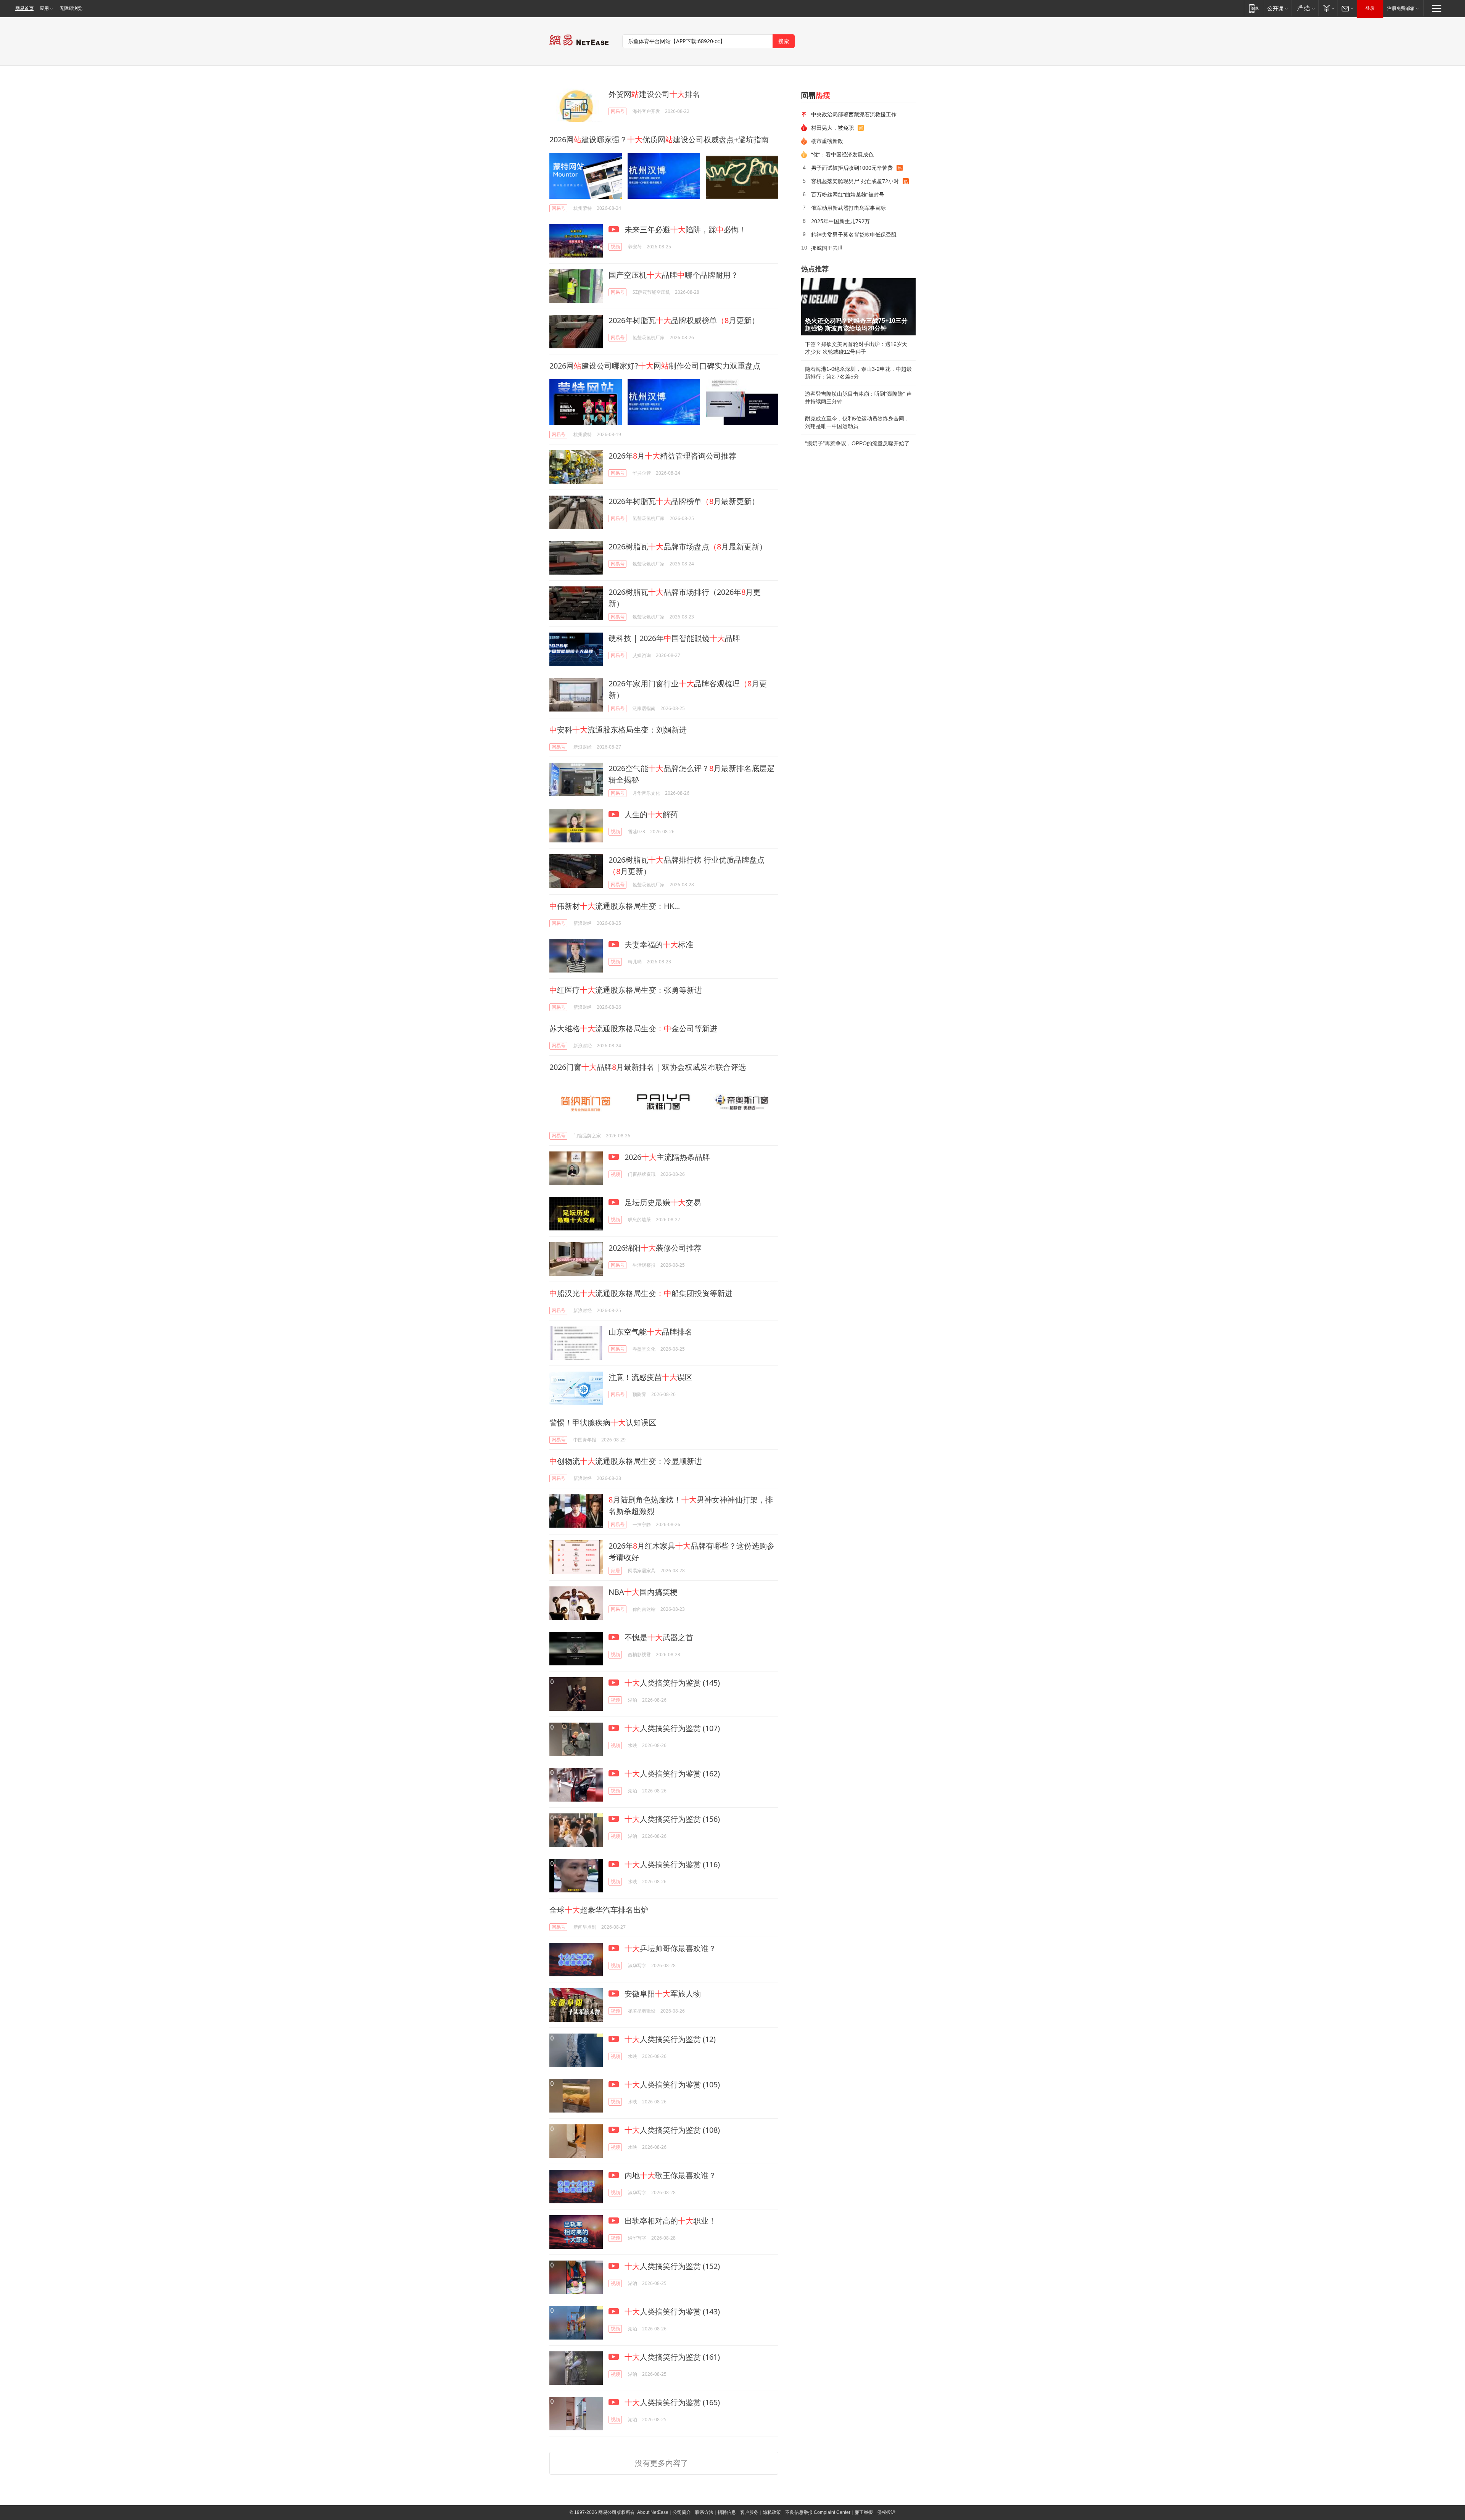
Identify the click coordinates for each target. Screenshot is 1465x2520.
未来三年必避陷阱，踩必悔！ (685, 229)
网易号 (618, 111)
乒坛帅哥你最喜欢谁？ (670, 1948)
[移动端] (1254, 8)
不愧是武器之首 (658, 1637)
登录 (1370, 8)
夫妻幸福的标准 (658, 944)
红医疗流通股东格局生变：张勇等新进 (626, 990)
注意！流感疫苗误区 (650, 1377)
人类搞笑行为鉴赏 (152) (672, 2266)
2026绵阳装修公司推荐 (655, 1248)
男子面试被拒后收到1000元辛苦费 (852, 168)
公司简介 (682, 2512)
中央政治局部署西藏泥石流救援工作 (854, 114)
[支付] (1328, 8)
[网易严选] (1305, 8)
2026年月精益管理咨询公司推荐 (672, 456)
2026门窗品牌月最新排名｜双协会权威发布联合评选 (648, 1067)
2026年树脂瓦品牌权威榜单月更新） (684, 320)
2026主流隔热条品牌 (666, 1157)
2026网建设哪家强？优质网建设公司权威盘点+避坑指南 (659, 139)
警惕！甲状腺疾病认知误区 (603, 1423)
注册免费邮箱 (1401, 8)
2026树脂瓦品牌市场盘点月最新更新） (688, 547)
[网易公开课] (1277, 8)
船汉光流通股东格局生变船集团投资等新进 (641, 1293)
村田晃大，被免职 (832, 128)
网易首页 (24, 8)
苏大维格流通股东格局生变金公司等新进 (633, 1028)
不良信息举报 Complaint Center (818, 2512)
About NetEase (653, 2512)
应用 (44, 8)
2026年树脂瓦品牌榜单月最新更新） (684, 501)
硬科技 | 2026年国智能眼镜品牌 (674, 638)
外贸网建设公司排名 (654, 94)
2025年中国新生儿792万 (840, 221)
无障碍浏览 (71, 8)
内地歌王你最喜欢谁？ (669, 2175)
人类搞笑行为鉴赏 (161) (672, 2357)
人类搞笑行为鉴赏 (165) (672, 2402)
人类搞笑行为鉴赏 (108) (672, 2130)
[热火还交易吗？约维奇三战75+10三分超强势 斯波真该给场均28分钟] (858, 307)
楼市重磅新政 (827, 141)
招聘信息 (727, 2512)
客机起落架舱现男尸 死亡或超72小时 (855, 181)
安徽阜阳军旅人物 (662, 1994)
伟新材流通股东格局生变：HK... (615, 906)
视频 (615, 247)
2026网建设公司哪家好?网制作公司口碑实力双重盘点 (655, 366)
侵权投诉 (886, 2512)
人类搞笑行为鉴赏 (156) (672, 1819)
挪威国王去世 (827, 248)
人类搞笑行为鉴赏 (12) (670, 2039)
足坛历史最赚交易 (662, 1202)
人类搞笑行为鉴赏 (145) (672, 1683)
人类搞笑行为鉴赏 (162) (672, 1774)
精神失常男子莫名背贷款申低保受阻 (854, 234)
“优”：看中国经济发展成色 (842, 154)
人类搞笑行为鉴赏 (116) (672, 1864)
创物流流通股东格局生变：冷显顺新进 (626, 1461)
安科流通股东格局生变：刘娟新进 (618, 730)
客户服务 (749, 2512)
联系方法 (704, 2512)
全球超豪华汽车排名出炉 (599, 1910)
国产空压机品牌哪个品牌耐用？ (673, 275)
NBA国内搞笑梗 (643, 1592)
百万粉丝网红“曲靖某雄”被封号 (848, 194)
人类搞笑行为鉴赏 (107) (672, 1728)
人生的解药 (650, 814)
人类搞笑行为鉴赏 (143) (672, 2311)
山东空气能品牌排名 (650, 1332)
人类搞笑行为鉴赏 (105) (672, 2084)
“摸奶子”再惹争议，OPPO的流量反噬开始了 (857, 443)
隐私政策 (772, 2512)
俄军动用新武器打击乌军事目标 (848, 208)
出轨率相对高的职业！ (669, 2221)
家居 (615, 1571)
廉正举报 (864, 2512)
